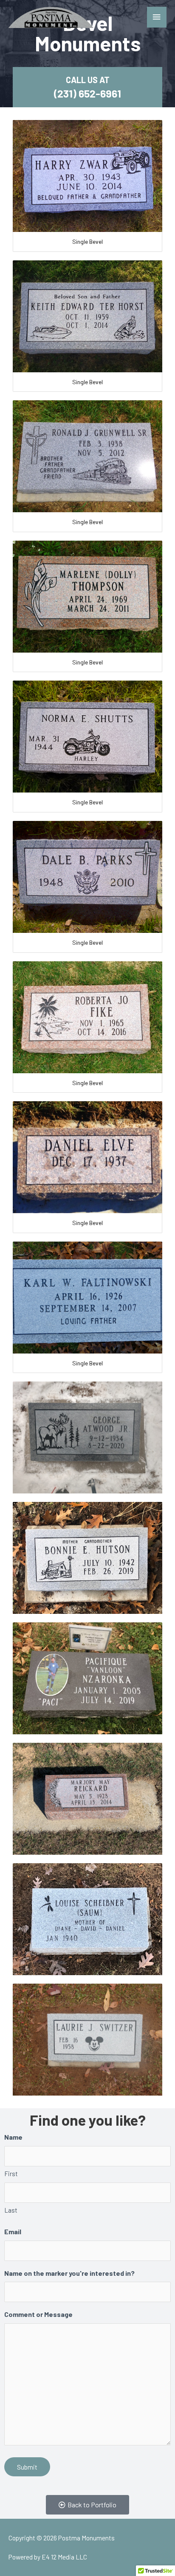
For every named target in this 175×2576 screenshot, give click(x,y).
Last (11, 2210)
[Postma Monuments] (51, 17)
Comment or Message (38, 2314)
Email (13, 2231)
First (11, 2174)
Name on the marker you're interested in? (69, 2273)
